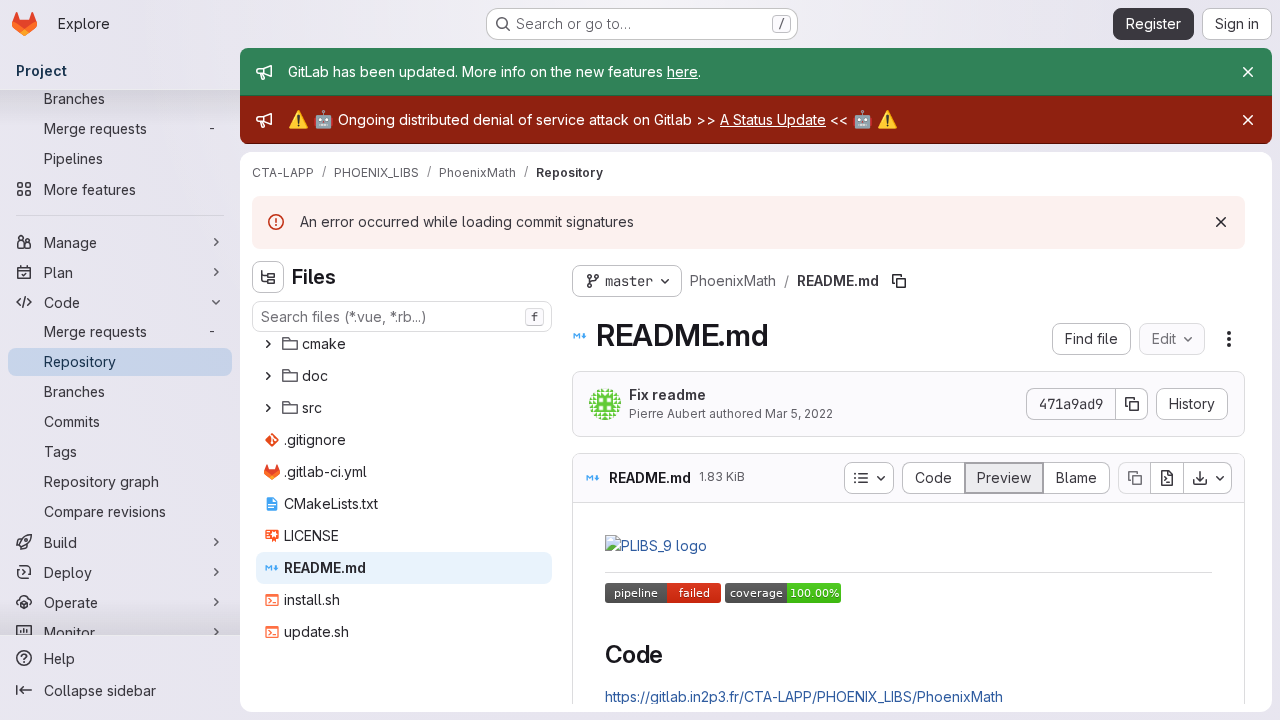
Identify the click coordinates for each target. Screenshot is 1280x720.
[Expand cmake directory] (268, 344)
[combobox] (402, 316)
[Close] (1248, 72)
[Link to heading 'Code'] (676, 654)
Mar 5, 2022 (799, 413)
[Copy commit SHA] (1132, 404)
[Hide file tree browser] (268, 277)
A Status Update (773, 119)
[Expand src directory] (268, 408)
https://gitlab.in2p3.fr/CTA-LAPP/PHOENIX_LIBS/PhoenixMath (804, 696)
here (682, 71)
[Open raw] (1167, 478)
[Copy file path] (899, 281)
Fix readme (667, 394)
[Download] (1208, 478)
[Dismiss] (1221, 222)
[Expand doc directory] (268, 376)
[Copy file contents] (1134, 478)
